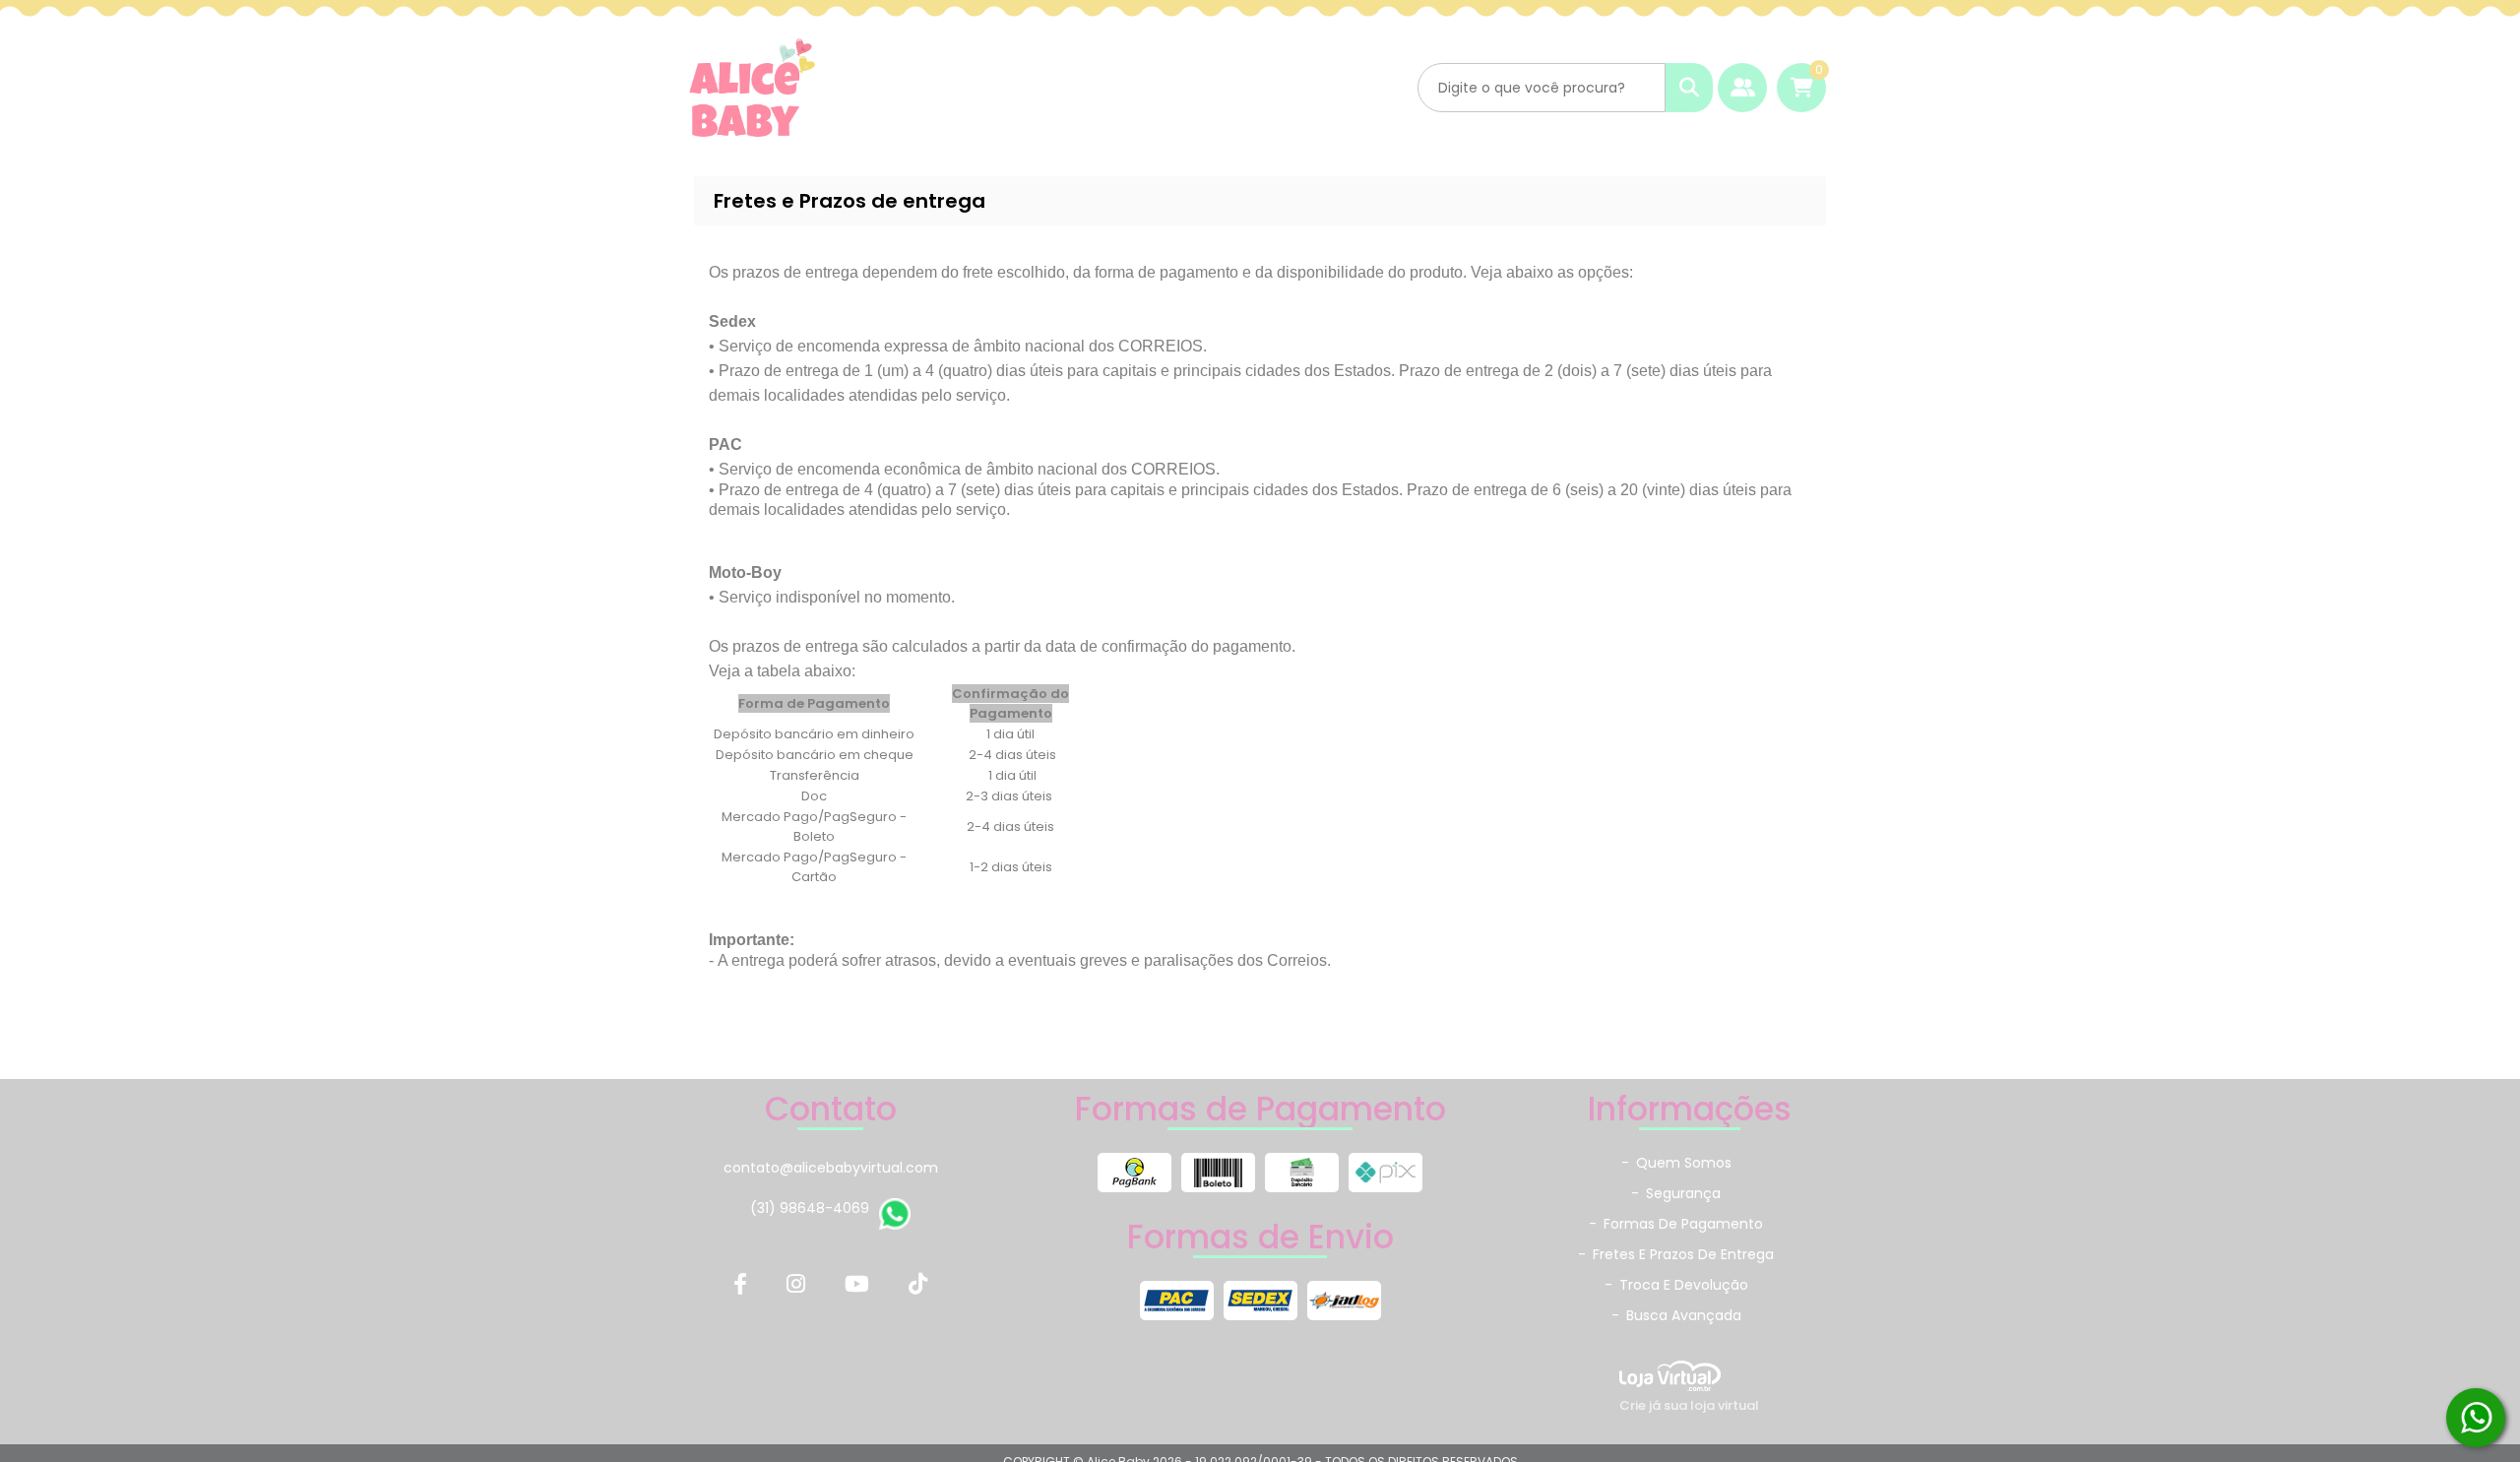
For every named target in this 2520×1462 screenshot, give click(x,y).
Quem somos (1676, 1163)
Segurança (1676, 1193)
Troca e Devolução (1676, 1285)
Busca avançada (1676, 1315)
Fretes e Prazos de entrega (1676, 1254)
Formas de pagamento (1676, 1224)
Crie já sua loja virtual (1689, 1405)
